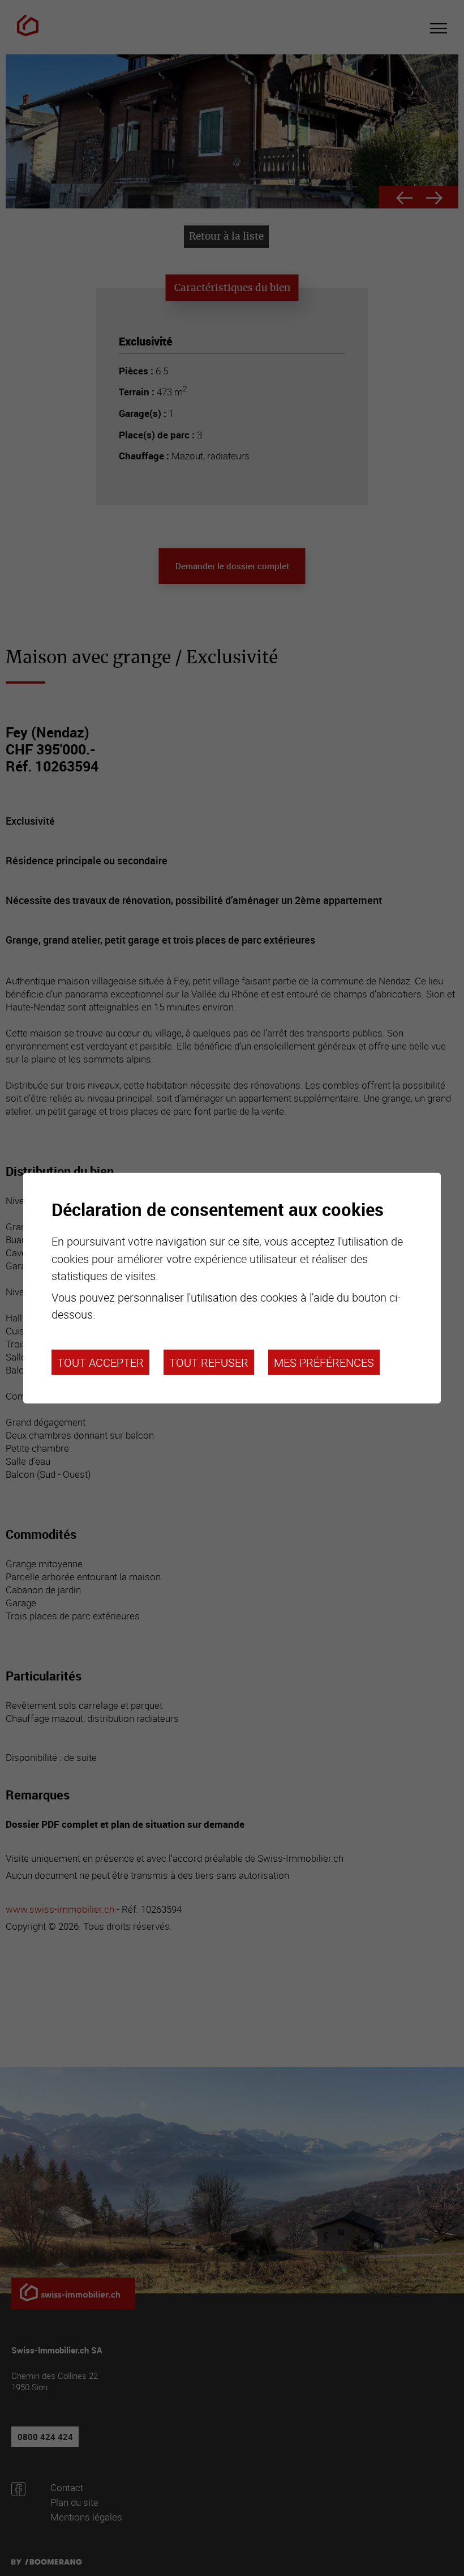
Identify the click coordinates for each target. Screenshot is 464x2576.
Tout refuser (209, 1362)
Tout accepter (100, 1362)
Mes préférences (324, 1362)
